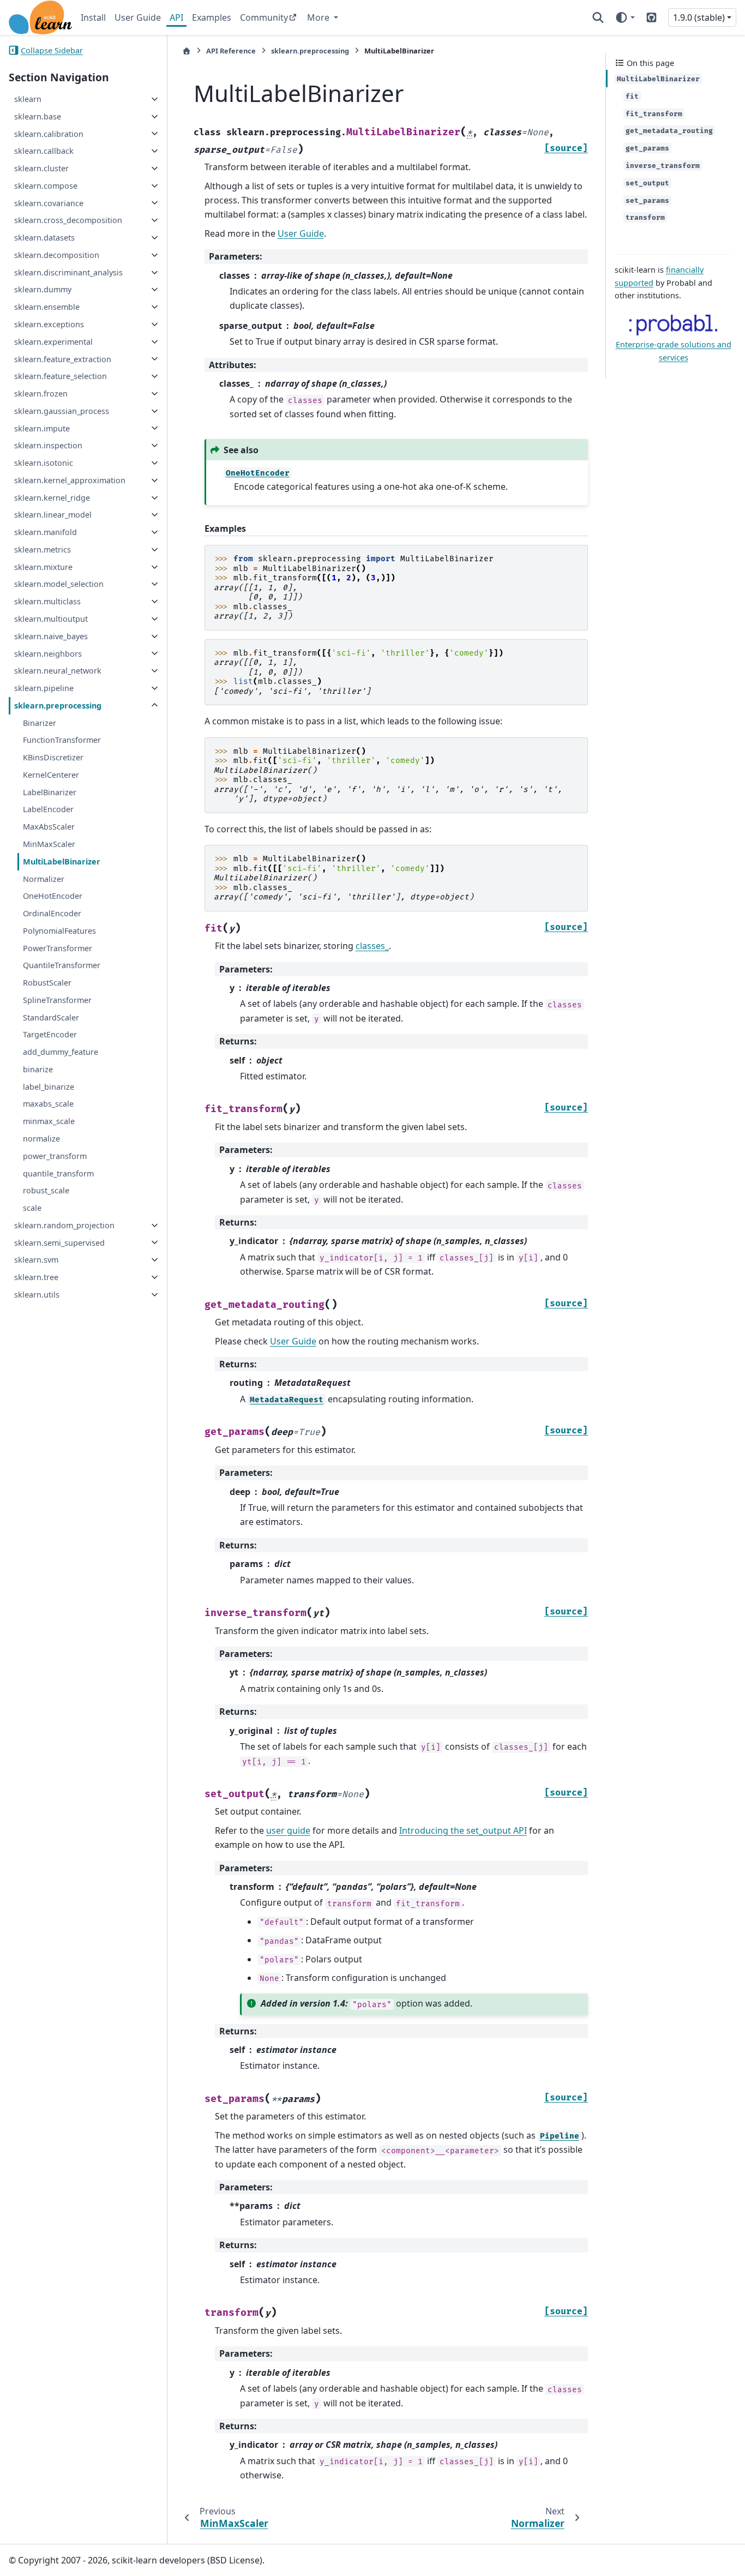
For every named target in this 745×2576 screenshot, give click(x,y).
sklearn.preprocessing (58, 705)
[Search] (598, 17)
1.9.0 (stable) (699, 17)
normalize (41, 1139)
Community (264, 17)
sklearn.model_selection (59, 584)
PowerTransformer (58, 948)
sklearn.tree (36, 1277)
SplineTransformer (57, 1000)
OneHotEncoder (53, 896)
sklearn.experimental (53, 342)
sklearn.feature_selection (61, 376)
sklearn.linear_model (53, 515)
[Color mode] (625, 17)
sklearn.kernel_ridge (52, 498)
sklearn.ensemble (47, 307)
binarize (38, 1069)
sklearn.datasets (44, 238)
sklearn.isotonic (44, 463)
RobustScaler (47, 983)
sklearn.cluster (41, 168)
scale (32, 1208)
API (176, 17)
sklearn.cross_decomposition (68, 220)
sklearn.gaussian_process (62, 411)
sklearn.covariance (49, 203)
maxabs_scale (48, 1104)
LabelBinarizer (50, 792)
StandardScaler (51, 1017)
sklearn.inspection (48, 445)
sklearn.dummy (43, 289)
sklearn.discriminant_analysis (68, 272)
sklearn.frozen (41, 394)
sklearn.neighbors (48, 653)
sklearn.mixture (43, 567)
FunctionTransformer (62, 740)
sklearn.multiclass (47, 601)
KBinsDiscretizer (53, 757)
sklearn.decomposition (57, 255)
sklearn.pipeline (44, 688)
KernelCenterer (51, 775)
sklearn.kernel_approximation (70, 480)
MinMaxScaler (49, 844)
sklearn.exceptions (49, 324)
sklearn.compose (46, 186)
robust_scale (46, 1190)
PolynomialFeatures (59, 931)
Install (93, 17)
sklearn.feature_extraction (63, 359)
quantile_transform (58, 1173)
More (319, 17)
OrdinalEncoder (52, 913)
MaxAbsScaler (49, 827)
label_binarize (49, 1087)
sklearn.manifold (46, 532)
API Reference (231, 51)
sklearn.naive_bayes (51, 636)
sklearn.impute (42, 428)
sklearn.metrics (43, 550)
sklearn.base (38, 116)
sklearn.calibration (49, 133)
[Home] (187, 51)
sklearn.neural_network (58, 671)
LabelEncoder (48, 809)
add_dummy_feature (61, 1052)
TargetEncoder (50, 1034)
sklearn (28, 99)
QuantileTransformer (62, 965)
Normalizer (44, 878)
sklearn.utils (37, 1295)
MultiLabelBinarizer (62, 861)
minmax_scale (49, 1121)
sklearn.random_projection (64, 1225)
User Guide (138, 17)
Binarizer (40, 722)
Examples (212, 17)
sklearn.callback (44, 151)
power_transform (55, 1156)
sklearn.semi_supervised (59, 1242)
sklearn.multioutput (51, 619)
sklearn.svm (36, 1260)
